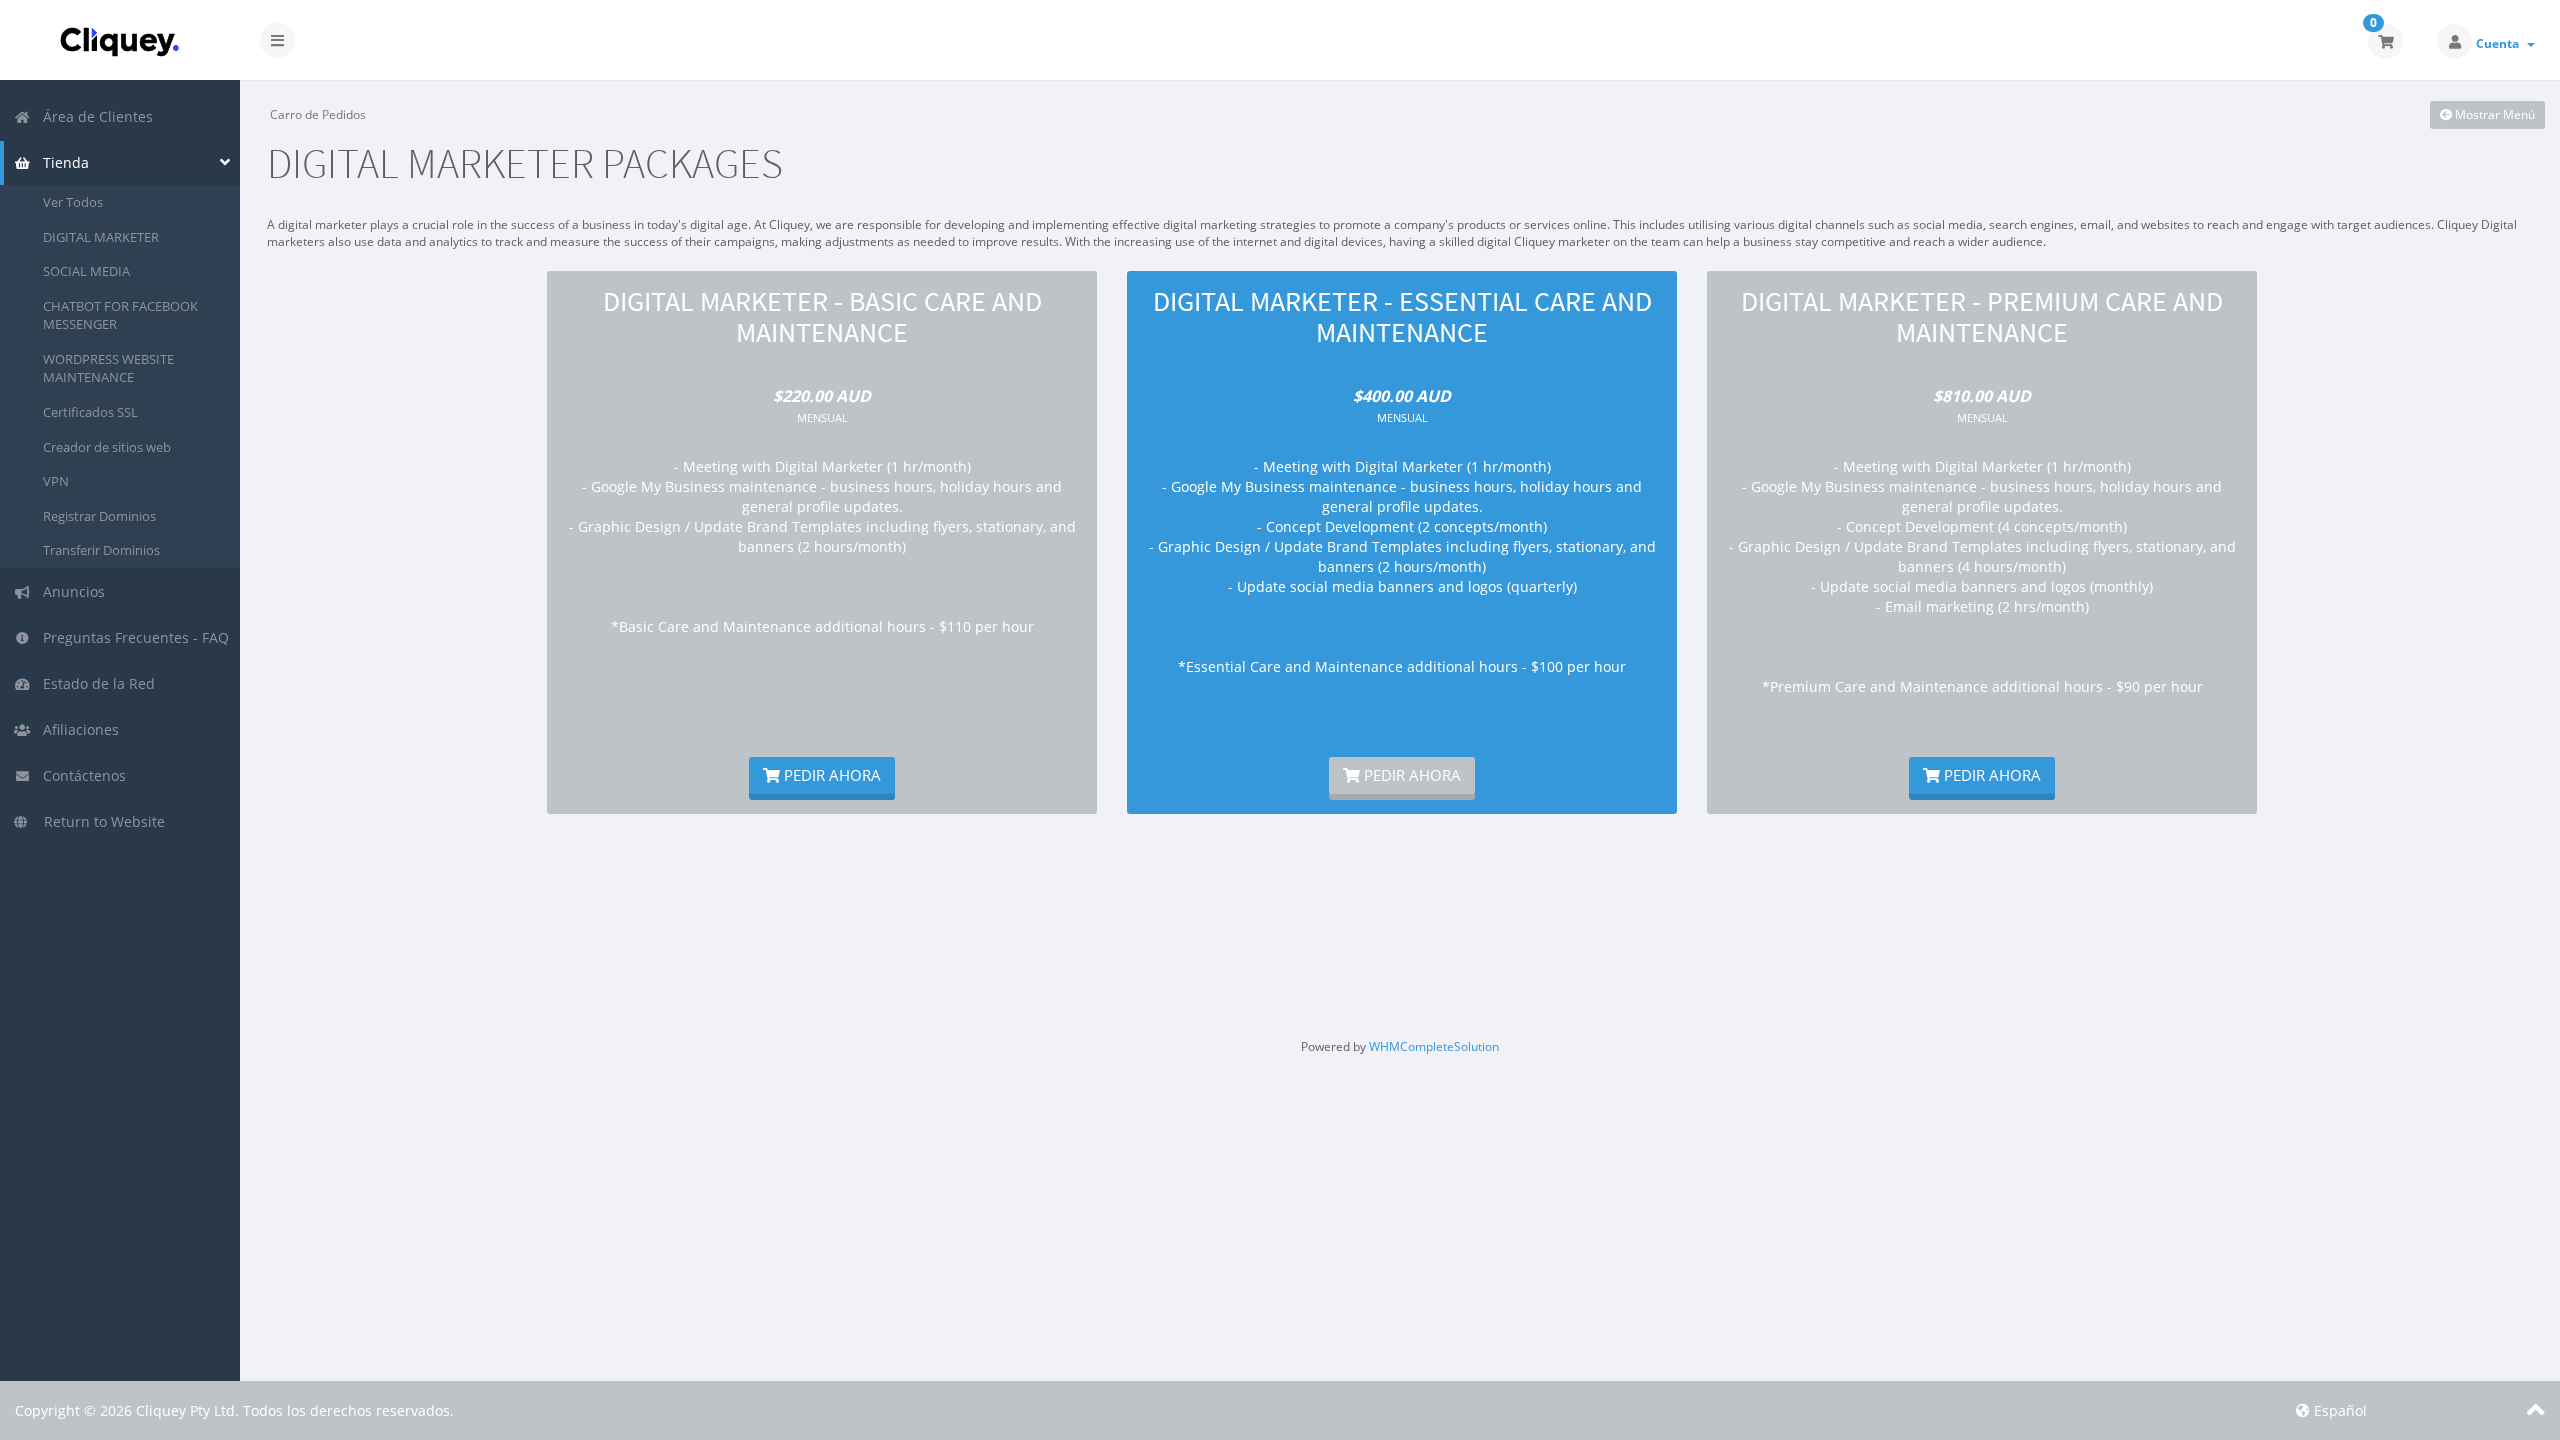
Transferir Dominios (101, 550)
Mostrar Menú (2493, 114)
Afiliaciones (77, 729)
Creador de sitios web (107, 447)
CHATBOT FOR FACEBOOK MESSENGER (120, 315)
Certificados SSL (90, 412)
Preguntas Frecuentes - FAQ (132, 637)
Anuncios (70, 591)
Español (2338, 1410)
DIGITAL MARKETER (101, 237)
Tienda (62, 162)
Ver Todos (73, 202)
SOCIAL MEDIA (86, 271)
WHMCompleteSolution (1434, 1046)
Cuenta (2500, 43)
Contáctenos (80, 775)
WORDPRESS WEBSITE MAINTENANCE (108, 368)
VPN (56, 481)
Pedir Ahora (830, 775)
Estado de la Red (95, 683)
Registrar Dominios (99, 516)
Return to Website (98, 821)
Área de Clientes (94, 116)
